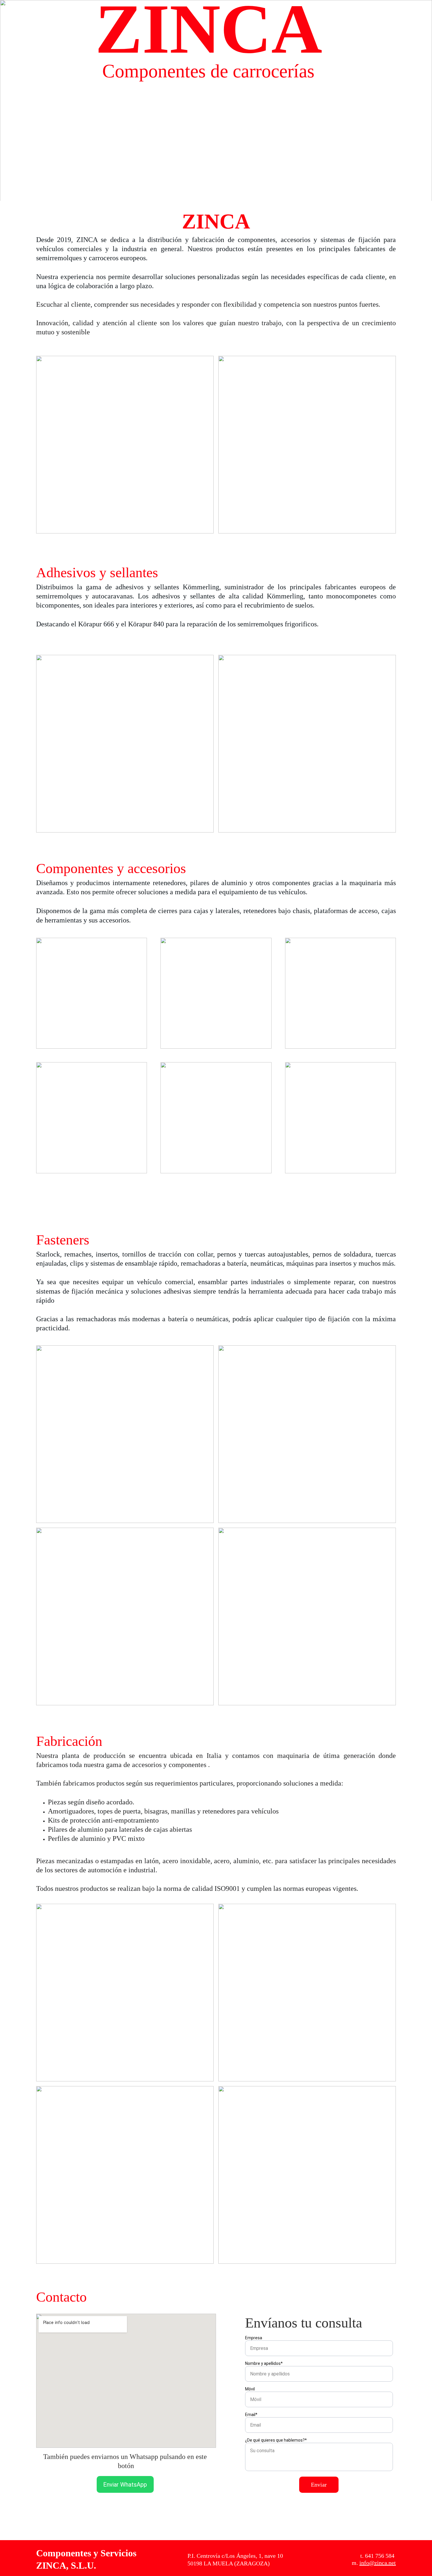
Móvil (250, 2389)
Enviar (319, 2485)
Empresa (254, 2338)
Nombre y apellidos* (264, 2363)
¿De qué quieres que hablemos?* (276, 2440)
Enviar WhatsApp (125, 2485)
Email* (251, 2415)
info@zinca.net (378, 2563)
